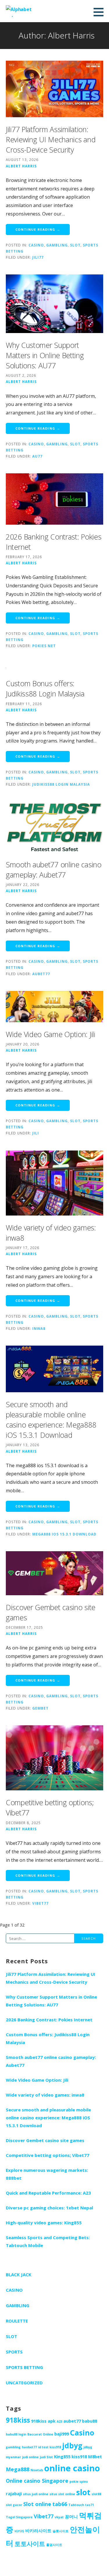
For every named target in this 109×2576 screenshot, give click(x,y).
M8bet (95, 2456)
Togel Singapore (19, 2517)
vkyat (59, 2517)
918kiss (18, 2420)
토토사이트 (30, 2544)
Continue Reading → (38, 229)
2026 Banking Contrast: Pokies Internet (49, 2020)
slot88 (96, 2494)
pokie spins (79, 2482)
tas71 (90, 2505)
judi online (30, 2457)
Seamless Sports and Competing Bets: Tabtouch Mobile (48, 2241)
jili (36, 1133)
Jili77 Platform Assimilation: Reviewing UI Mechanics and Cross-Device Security (51, 139)
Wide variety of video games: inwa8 (45, 2095)
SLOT (75, 245)
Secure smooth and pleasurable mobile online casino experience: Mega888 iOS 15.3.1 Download (51, 1420)
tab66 (60, 2504)
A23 (59, 2421)
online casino (72, 2468)
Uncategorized (24, 2383)
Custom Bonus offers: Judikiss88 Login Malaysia (45, 688)
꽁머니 (71, 2517)
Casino (82, 2433)
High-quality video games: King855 (44, 2223)
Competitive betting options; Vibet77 (48, 2155)
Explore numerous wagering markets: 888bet (47, 2174)
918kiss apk (43, 2421)
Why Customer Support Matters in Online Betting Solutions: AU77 (45, 355)
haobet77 (29, 2447)
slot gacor (14, 2505)
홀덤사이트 (54, 2545)
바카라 (19, 2531)
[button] (101, 12)
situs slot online (62, 2494)
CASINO (36, 245)
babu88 (90, 2421)
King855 (62, 2456)
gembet (40, 1708)
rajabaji (14, 2493)
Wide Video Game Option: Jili (51, 1034)
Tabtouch (76, 2505)
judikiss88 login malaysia (61, 784)
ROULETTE (17, 2321)
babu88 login (16, 2434)
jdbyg (72, 2445)
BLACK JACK (19, 2274)
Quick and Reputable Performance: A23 (48, 2193)
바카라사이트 (38, 2531)
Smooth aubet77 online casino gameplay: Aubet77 (54, 870)
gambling (13, 2447)
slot (83, 2492)
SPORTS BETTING (24, 2367)
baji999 (62, 2434)
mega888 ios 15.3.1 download (64, 1534)
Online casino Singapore (37, 2481)
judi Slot (46, 2457)
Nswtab (37, 2470)
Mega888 (18, 2469)
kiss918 (79, 2456)
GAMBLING (57, 245)
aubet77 (41, 974)
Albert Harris (21, 166)
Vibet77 (40, 1903)
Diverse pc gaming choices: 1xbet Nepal (49, 2208)
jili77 (38, 257)
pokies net (44, 646)
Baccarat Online (40, 2434)
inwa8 (39, 1328)
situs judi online (36, 2494)
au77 (37, 456)
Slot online (37, 2504)
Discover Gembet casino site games (45, 2140)
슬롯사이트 (61, 2531)
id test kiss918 (50, 2447)
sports (14, 2352)
